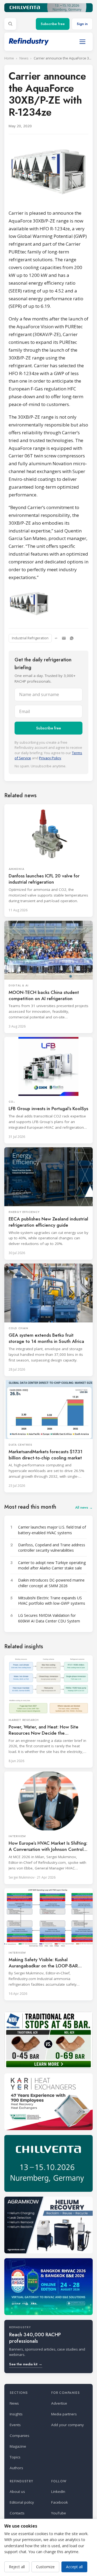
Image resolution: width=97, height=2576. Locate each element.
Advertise (59, 2403)
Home (9, 58)
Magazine (18, 2446)
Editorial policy (22, 2502)
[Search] (10, 24)
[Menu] (82, 42)
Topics (15, 2457)
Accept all (74, 2567)
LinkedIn (58, 2492)
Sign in (82, 24)
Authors (16, 2468)
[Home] (29, 42)
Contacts (17, 2513)
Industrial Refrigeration (30, 638)
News (24, 58)
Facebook (60, 2502)
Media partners (64, 2414)
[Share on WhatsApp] (72, 638)
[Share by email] (64, 638)
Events (15, 2425)
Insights (16, 2414)
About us (17, 2492)
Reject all (17, 2567)
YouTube (59, 2513)
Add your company (67, 2425)
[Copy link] (56, 638)
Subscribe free (53, 24)
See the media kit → (26, 2364)
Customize (45, 2567)
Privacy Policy (50, 758)
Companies (20, 2436)
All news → (84, 1507)
